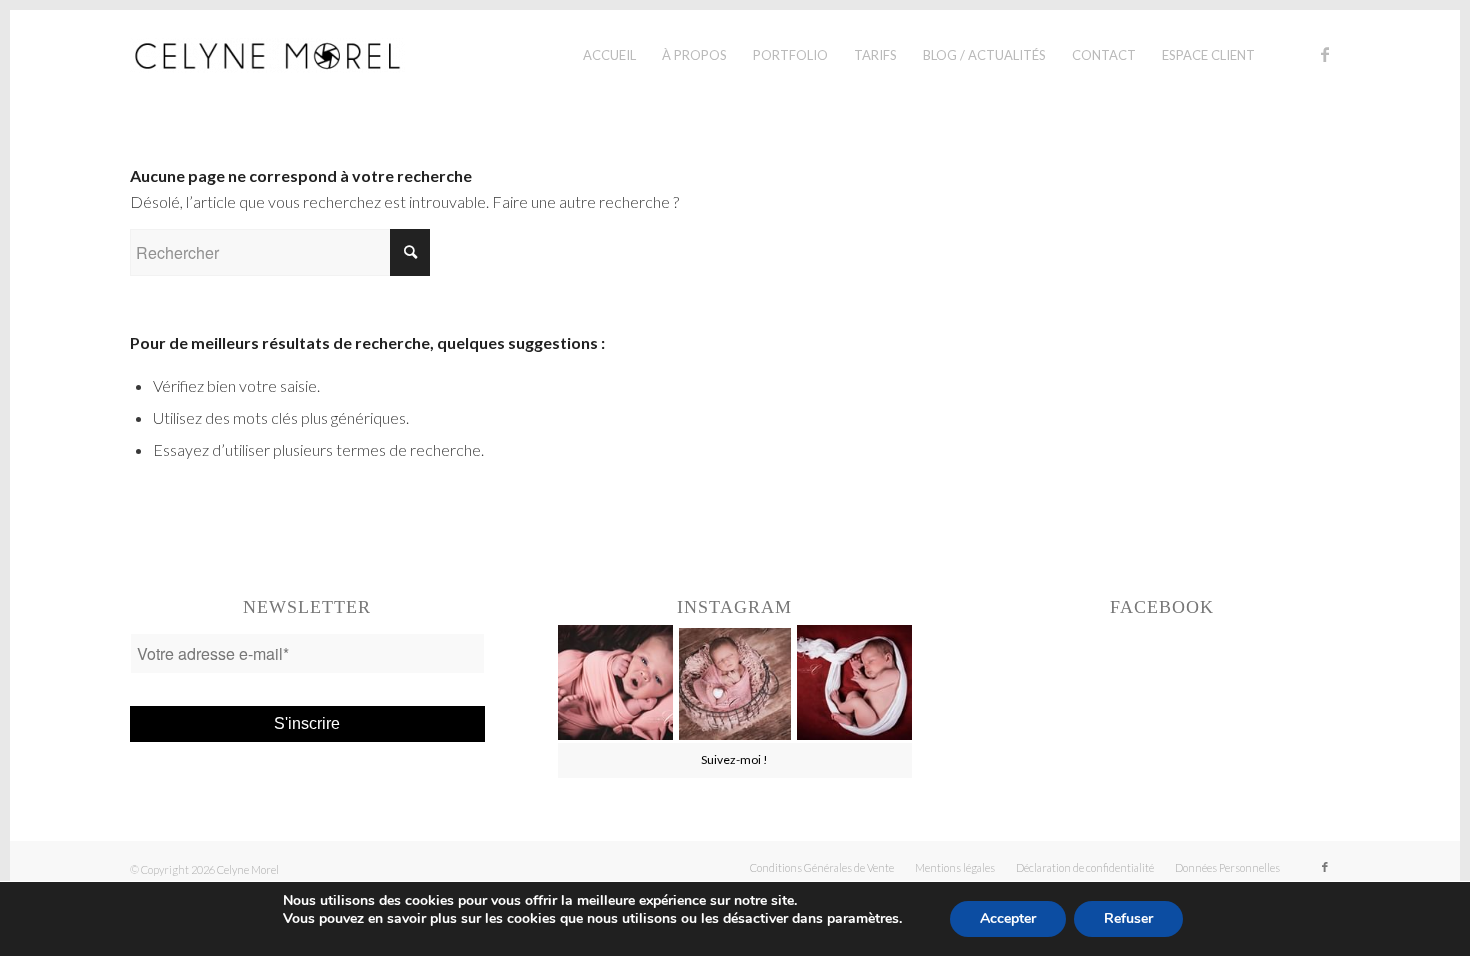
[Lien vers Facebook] (1325, 54)
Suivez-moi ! (734, 759)
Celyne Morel (248, 869)
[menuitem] (609, 55)
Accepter (1008, 918)
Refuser (1128, 918)
